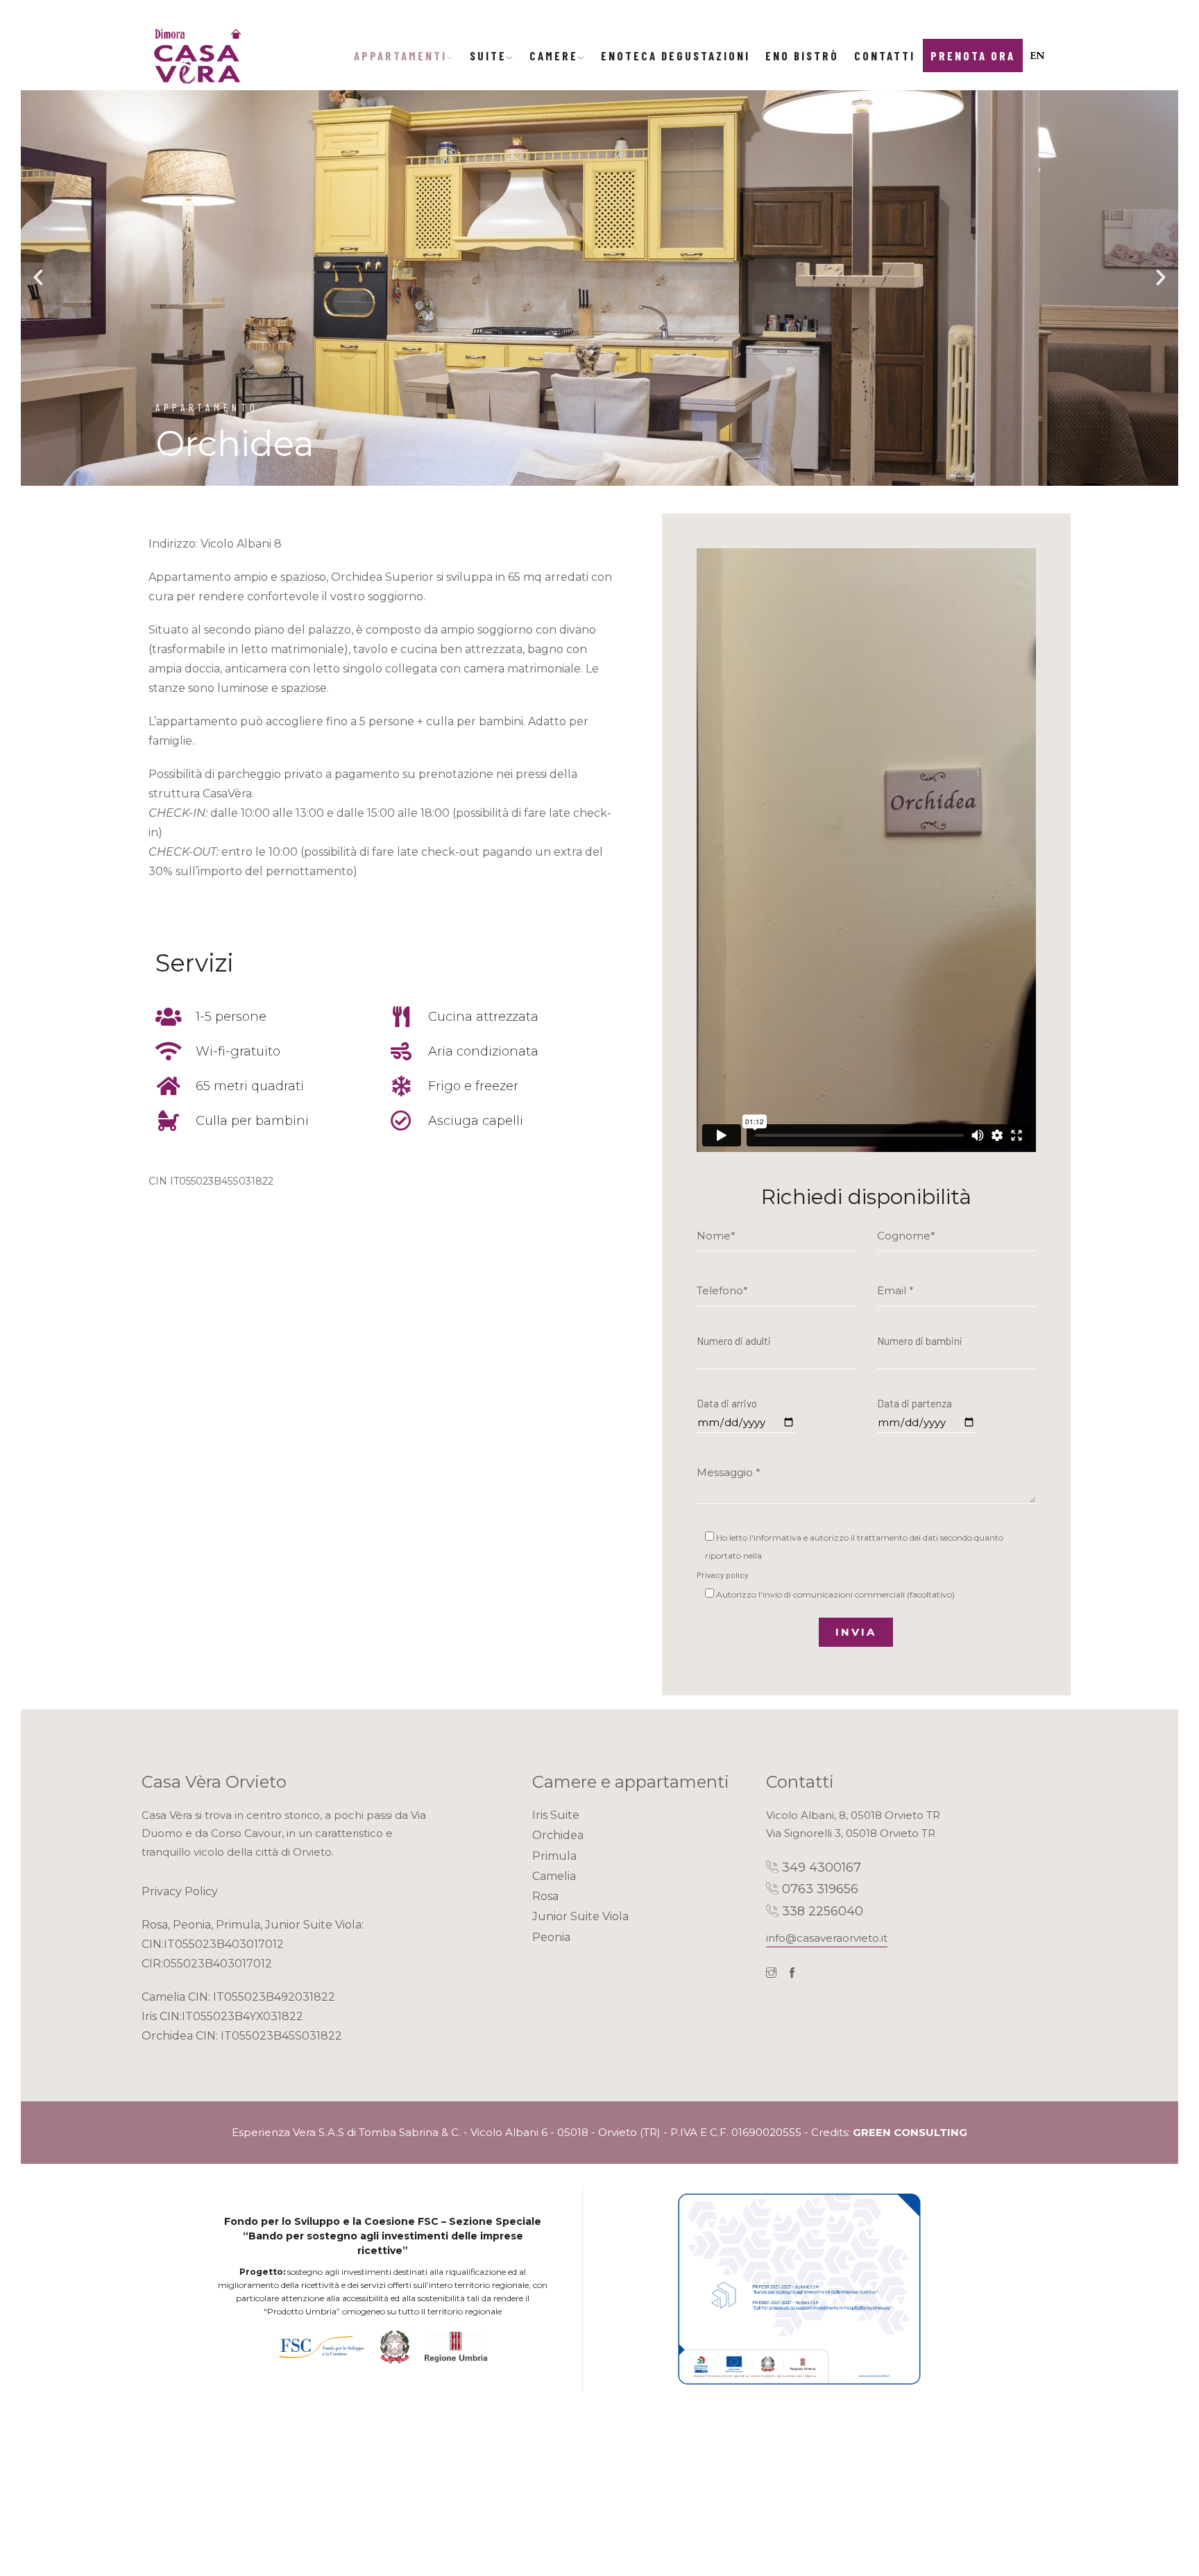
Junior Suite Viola (580, 1916)
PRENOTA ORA (973, 56)
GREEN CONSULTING (910, 2132)
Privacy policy (723, 1575)
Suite (488, 56)
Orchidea (558, 1835)
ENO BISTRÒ (802, 56)
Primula (554, 1856)
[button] (38, 278)
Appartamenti (400, 56)
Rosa (545, 1896)
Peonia (551, 1937)
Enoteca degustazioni (675, 56)
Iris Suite (556, 1815)
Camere (554, 56)
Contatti (885, 56)
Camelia (554, 1876)
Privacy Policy (180, 1891)
